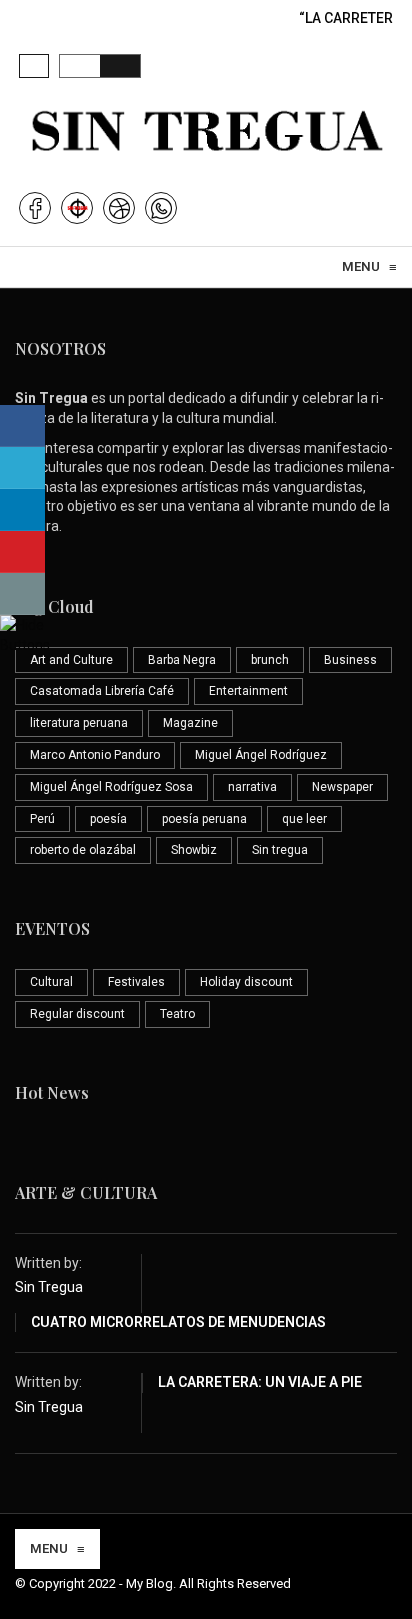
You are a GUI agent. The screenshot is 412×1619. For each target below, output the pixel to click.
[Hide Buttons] (25, 633)
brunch (270, 660)
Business (350, 660)
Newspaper (342, 787)
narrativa (252, 787)
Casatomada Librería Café (102, 691)
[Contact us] (22, 594)
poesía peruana (204, 819)
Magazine (190, 723)
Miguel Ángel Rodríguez (261, 755)
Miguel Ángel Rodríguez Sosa (111, 787)
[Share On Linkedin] (22, 510)
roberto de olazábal (83, 850)
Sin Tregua (49, 1287)
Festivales (136, 982)
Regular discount (77, 1014)
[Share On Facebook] (22, 426)
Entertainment (248, 691)
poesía (108, 819)
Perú (42, 819)
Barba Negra (182, 660)
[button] (34, 66)
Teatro (177, 1014)
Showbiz (194, 850)
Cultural (51, 982)
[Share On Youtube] (22, 552)
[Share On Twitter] (22, 468)
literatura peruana (79, 723)
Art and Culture (71, 660)
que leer (304, 819)
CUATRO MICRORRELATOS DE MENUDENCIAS (178, 1322)
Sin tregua (280, 850)
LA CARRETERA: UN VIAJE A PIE (260, 1382)
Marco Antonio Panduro (95, 755)
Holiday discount (246, 982)
